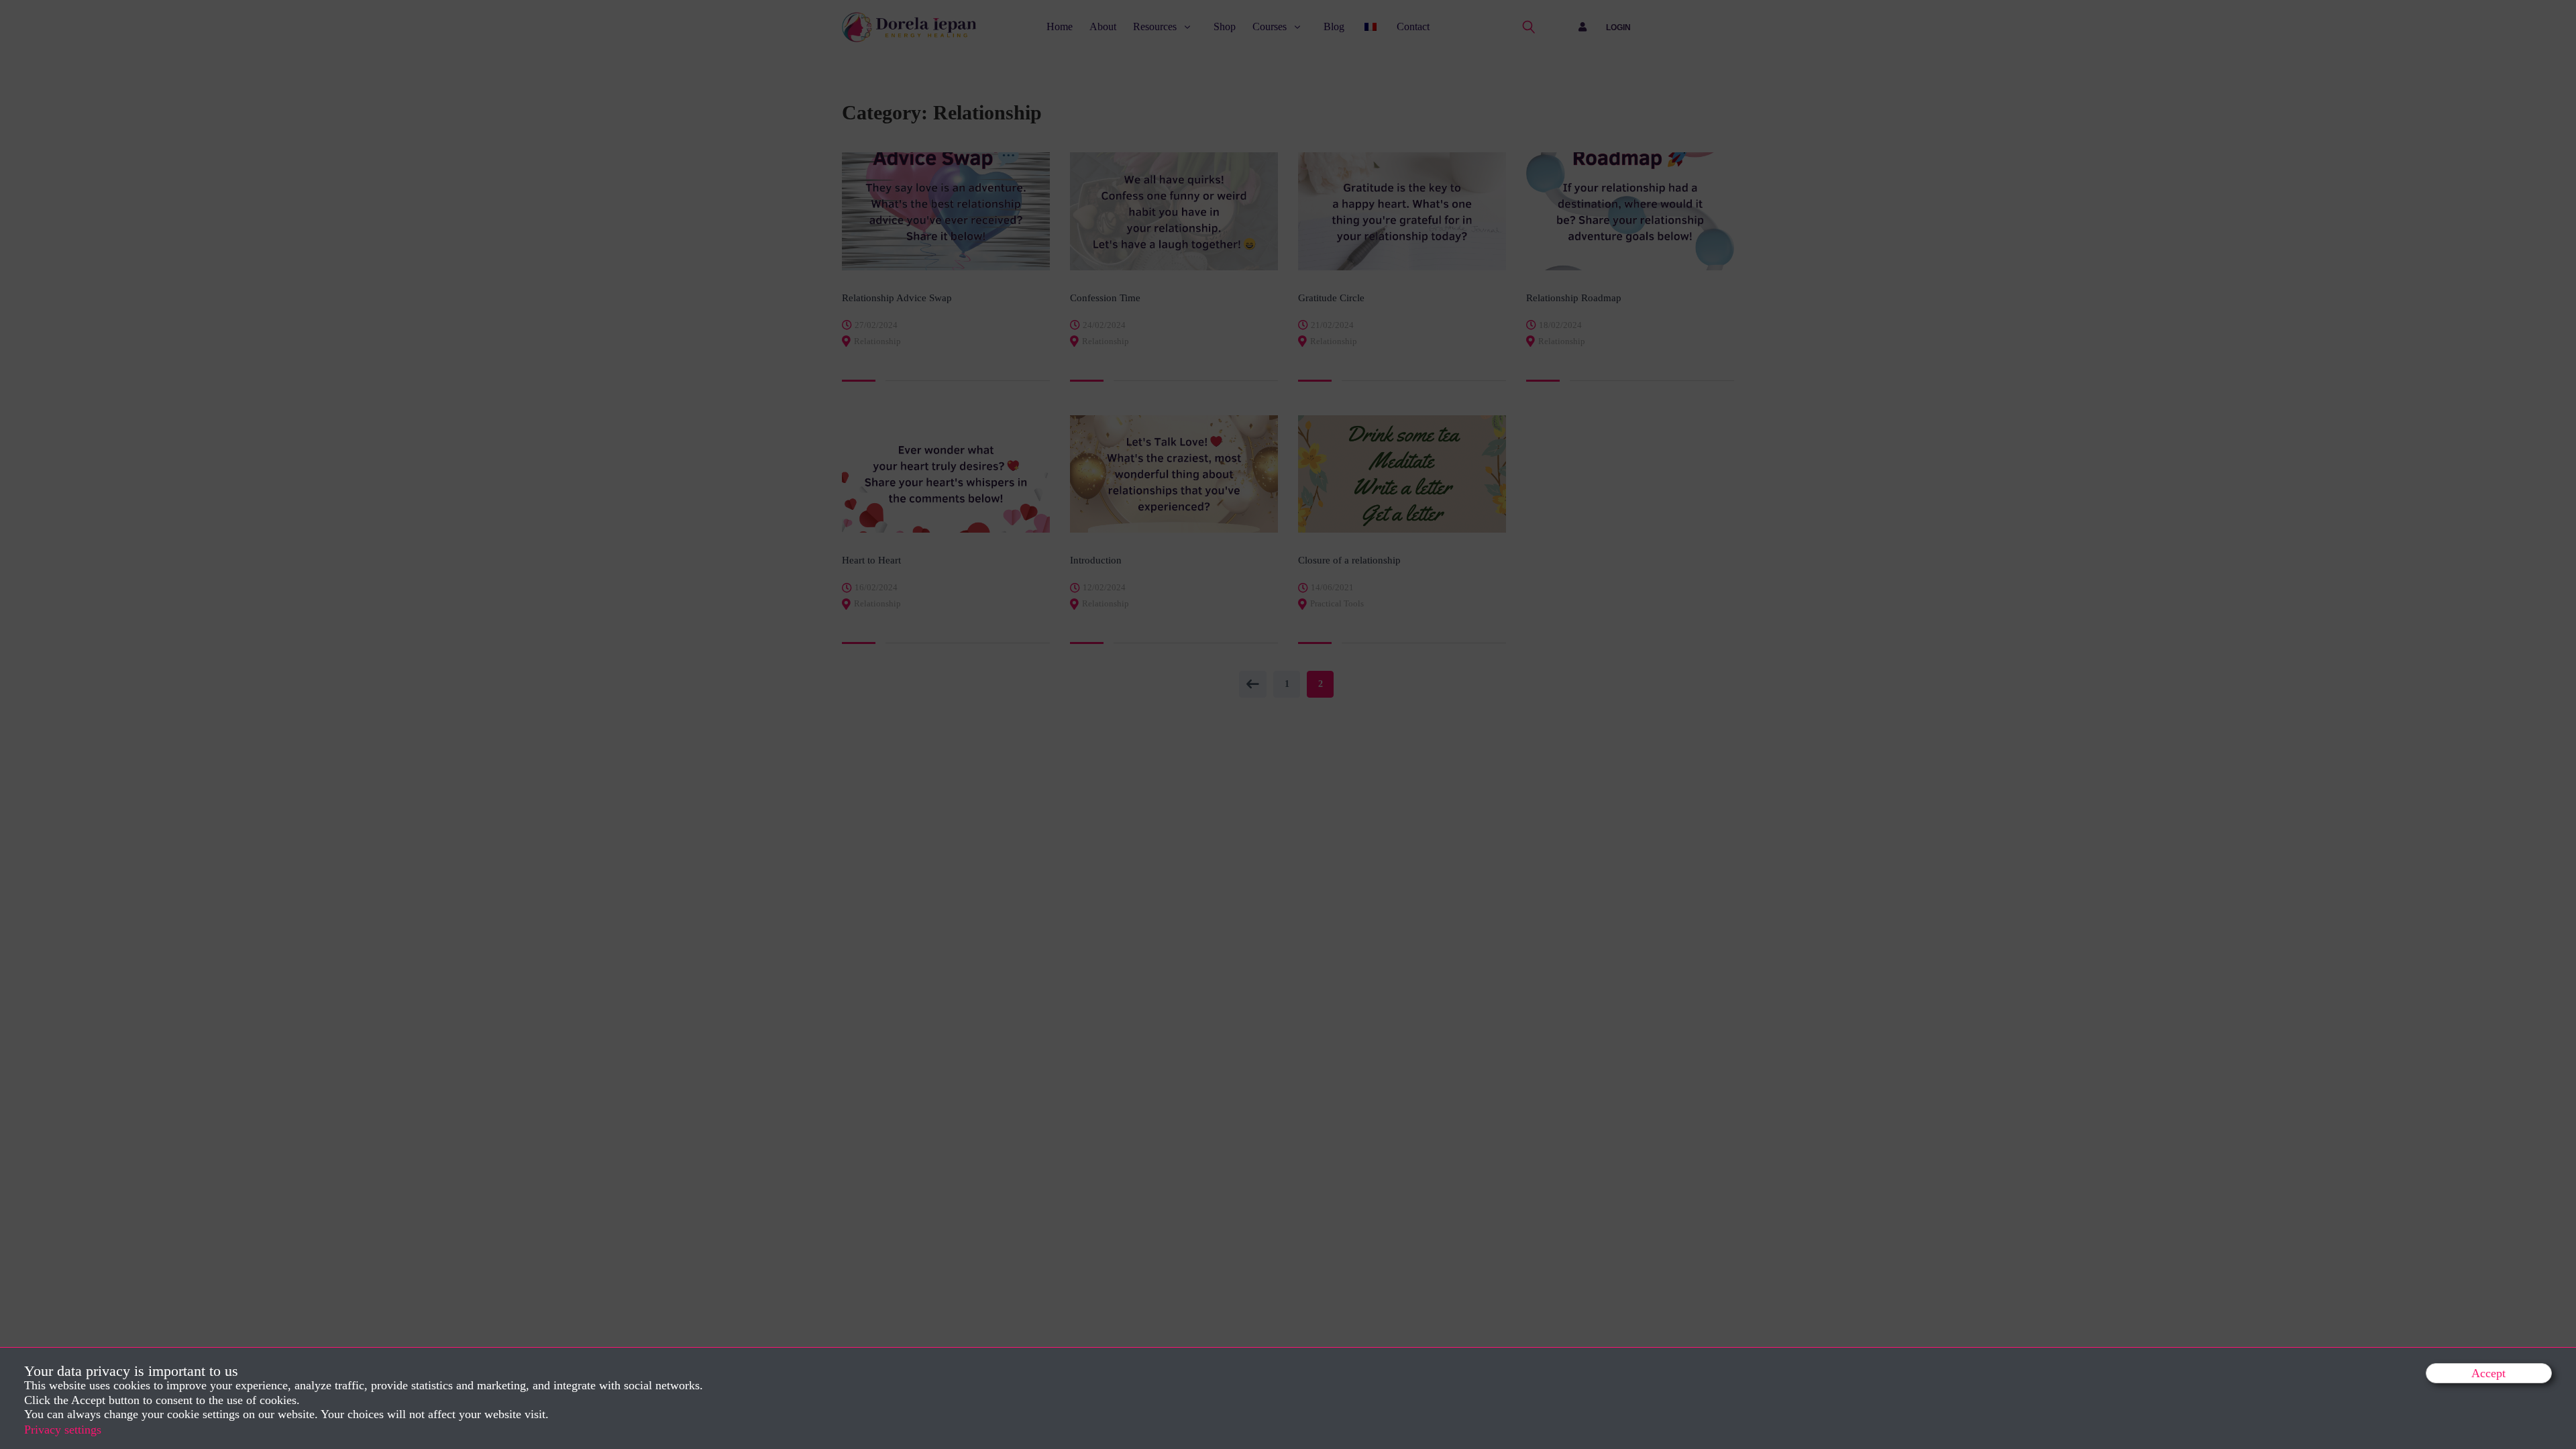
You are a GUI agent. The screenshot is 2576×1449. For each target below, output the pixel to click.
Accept (2488, 1373)
